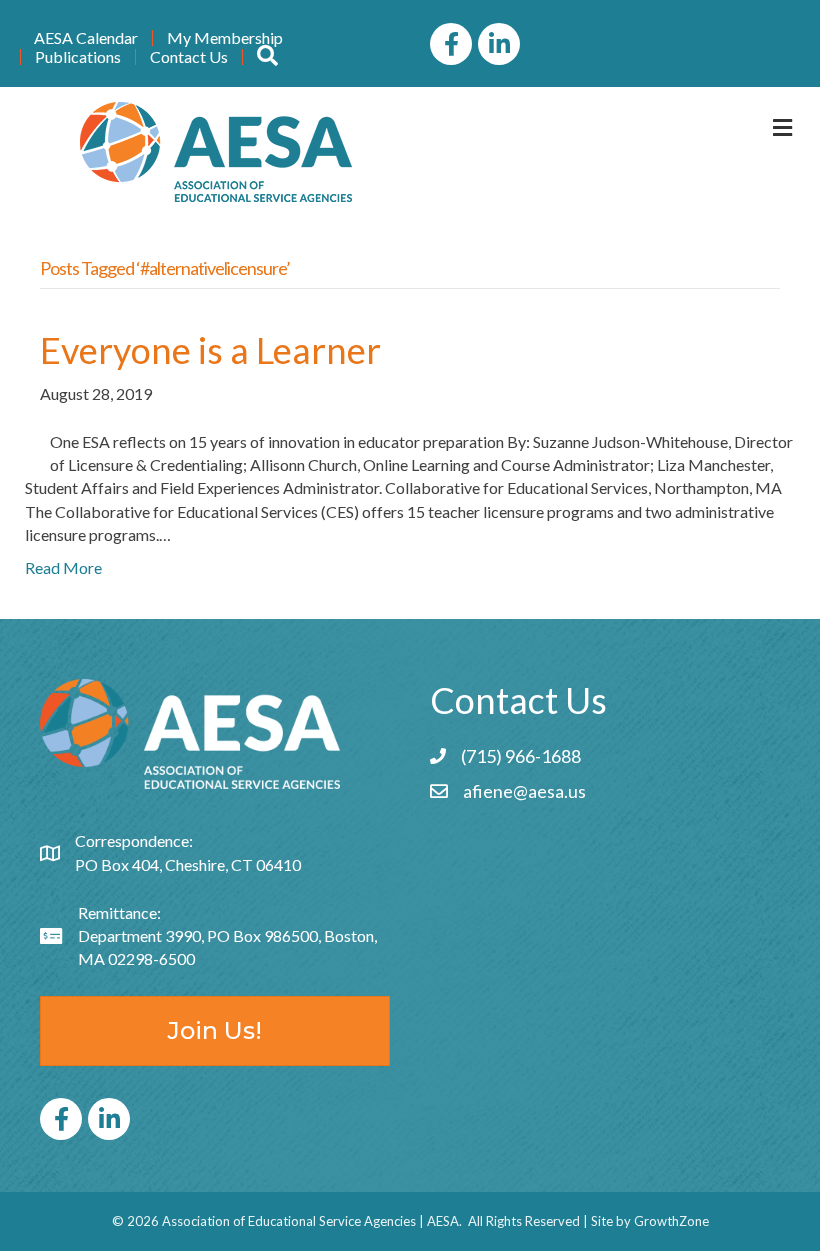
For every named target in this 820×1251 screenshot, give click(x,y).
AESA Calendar (86, 38)
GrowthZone (671, 1221)
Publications (78, 57)
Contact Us (189, 57)
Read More (63, 567)
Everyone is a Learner (210, 350)
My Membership (225, 38)
